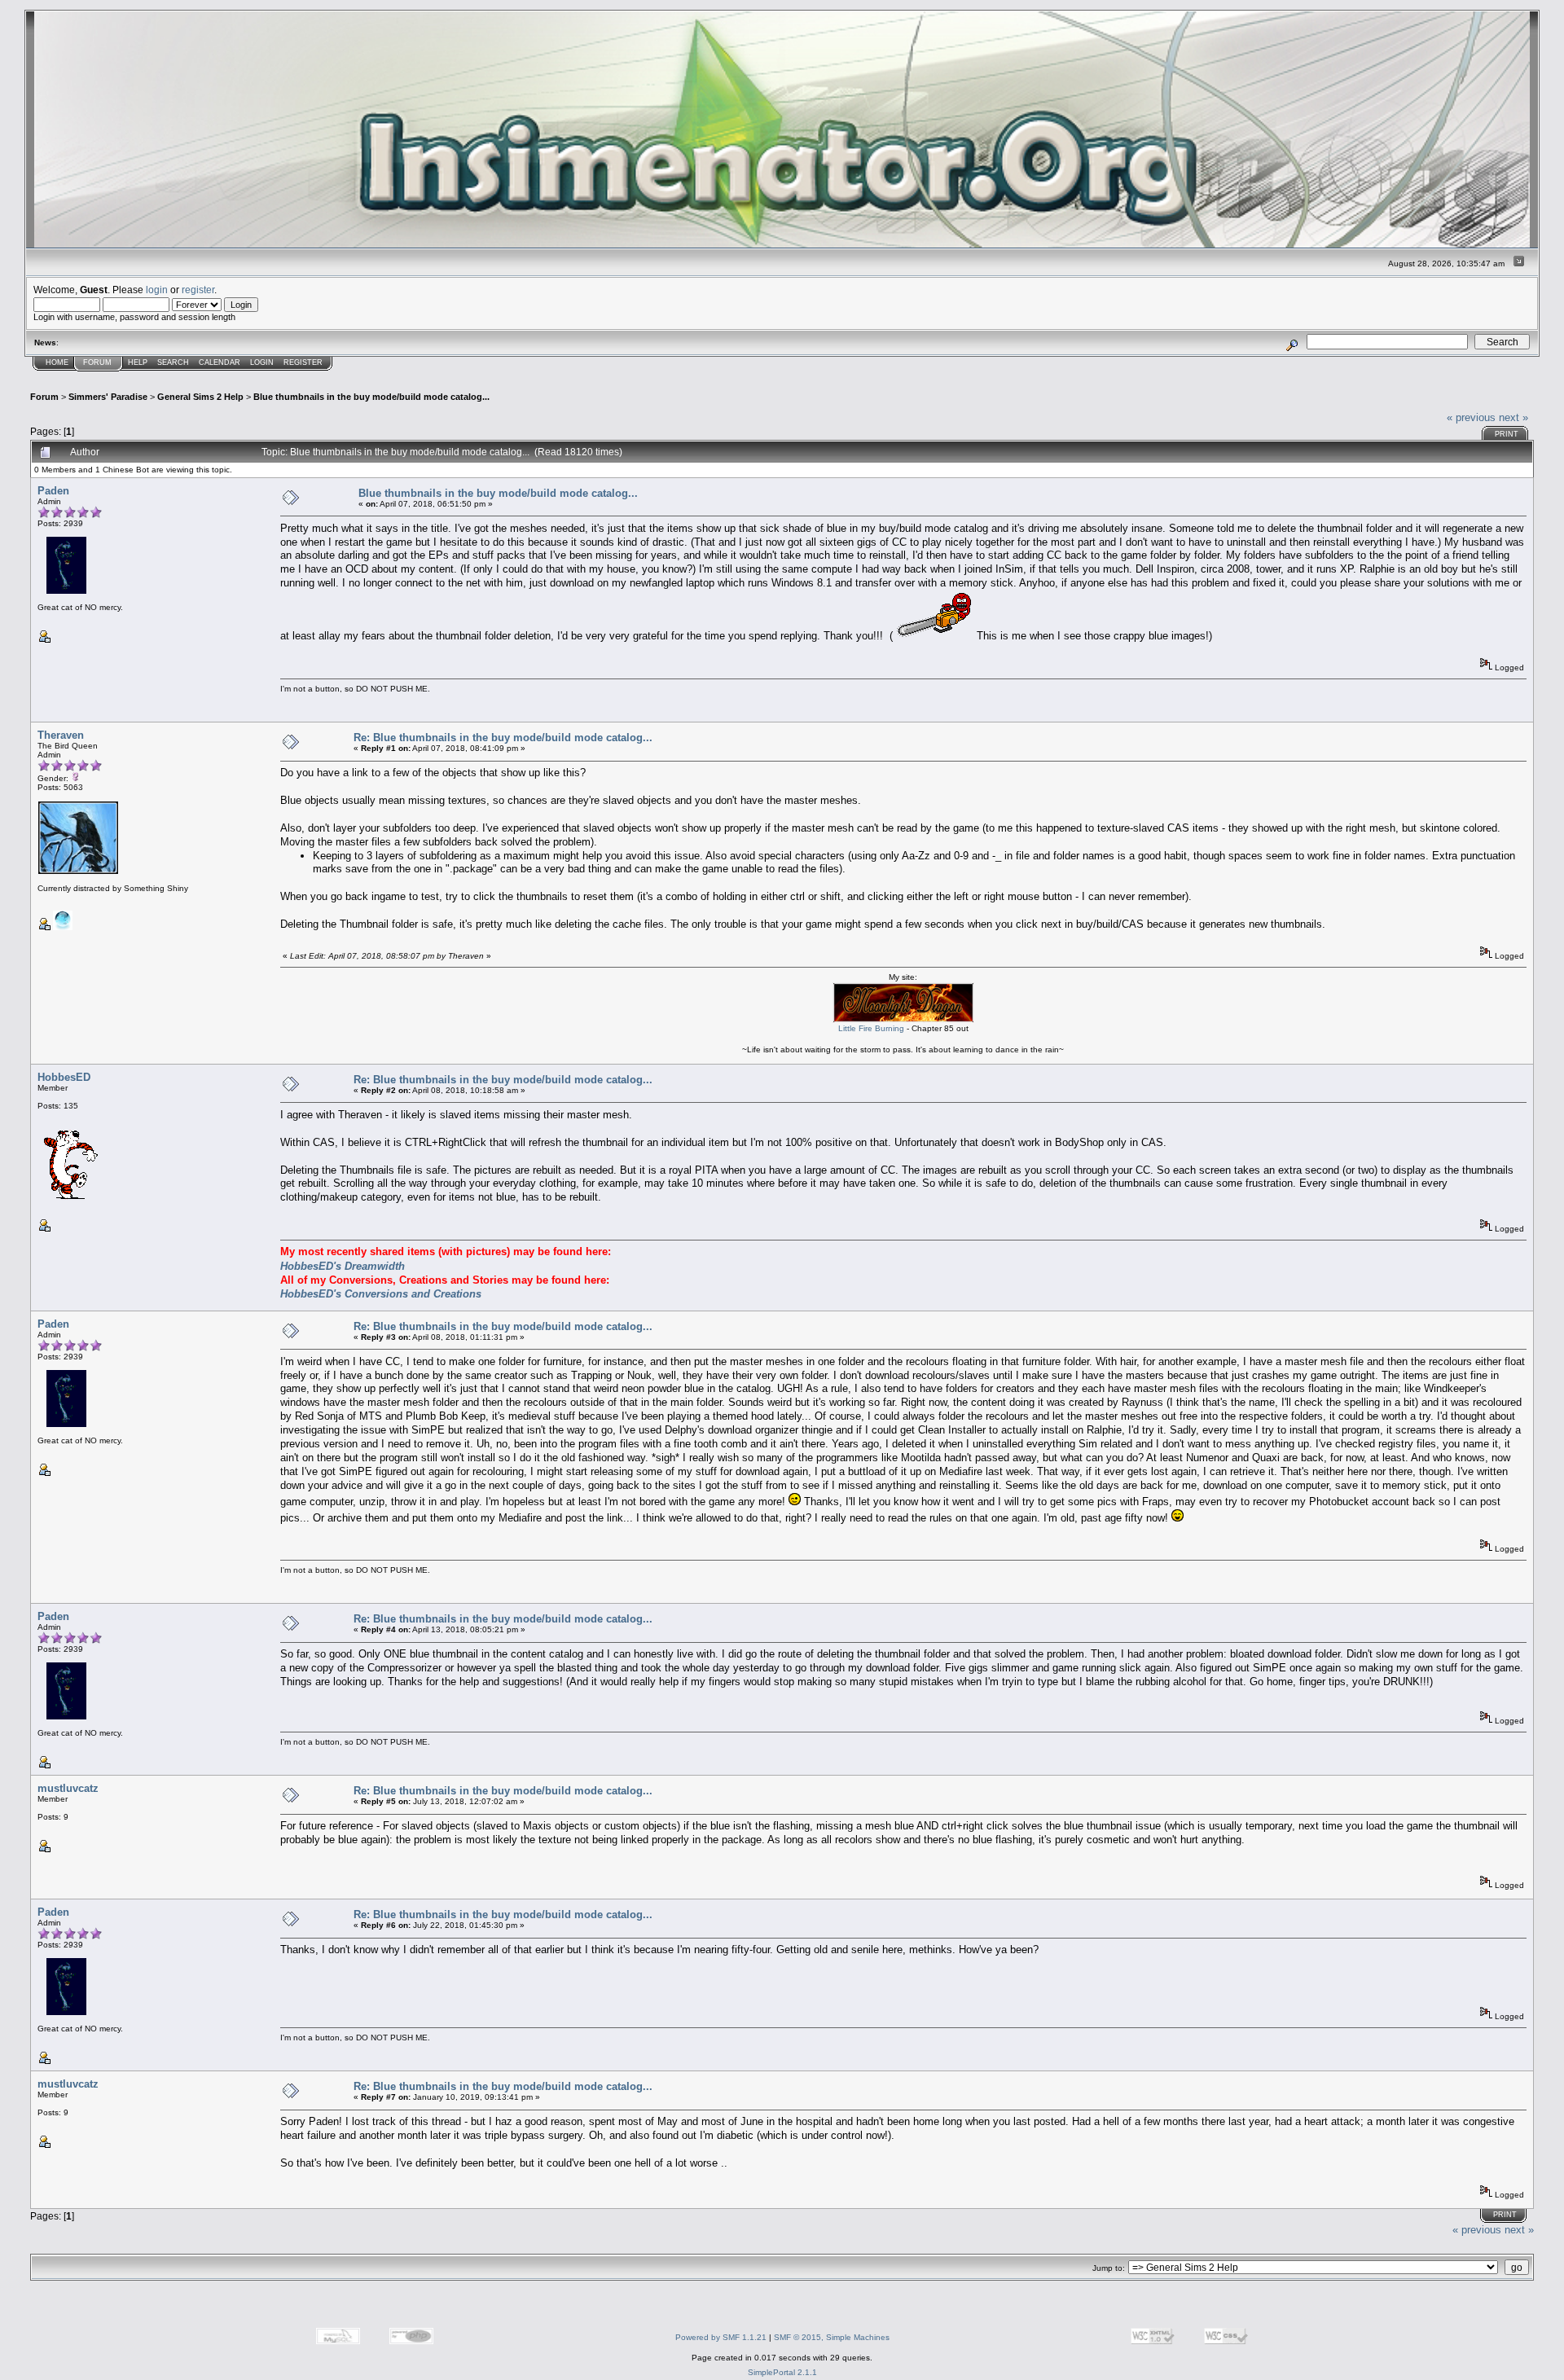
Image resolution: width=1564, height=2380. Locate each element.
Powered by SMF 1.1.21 (721, 2337)
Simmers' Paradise (108, 397)
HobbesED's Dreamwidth (343, 1266)
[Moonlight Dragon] (63, 927)
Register (303, 362)
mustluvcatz (68, 1788)
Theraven (61, 735)
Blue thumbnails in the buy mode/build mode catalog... (371, 397)
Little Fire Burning (871, 1028)
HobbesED (64, 1077)
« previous (1471, 417)
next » (1513, 417)
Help (138, 362)
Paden (53, 491)
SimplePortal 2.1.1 (782, 2372)
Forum (97, 362)
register (198, 290)
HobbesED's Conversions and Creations (381, 1294)
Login (262, 362)
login (157, 290)
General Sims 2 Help (200, 397)
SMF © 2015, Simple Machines (832, 2337)
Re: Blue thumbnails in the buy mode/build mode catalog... (503, 738)
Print (1507, 434)
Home (57, 362)
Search (173, 362)
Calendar (220, 362)
